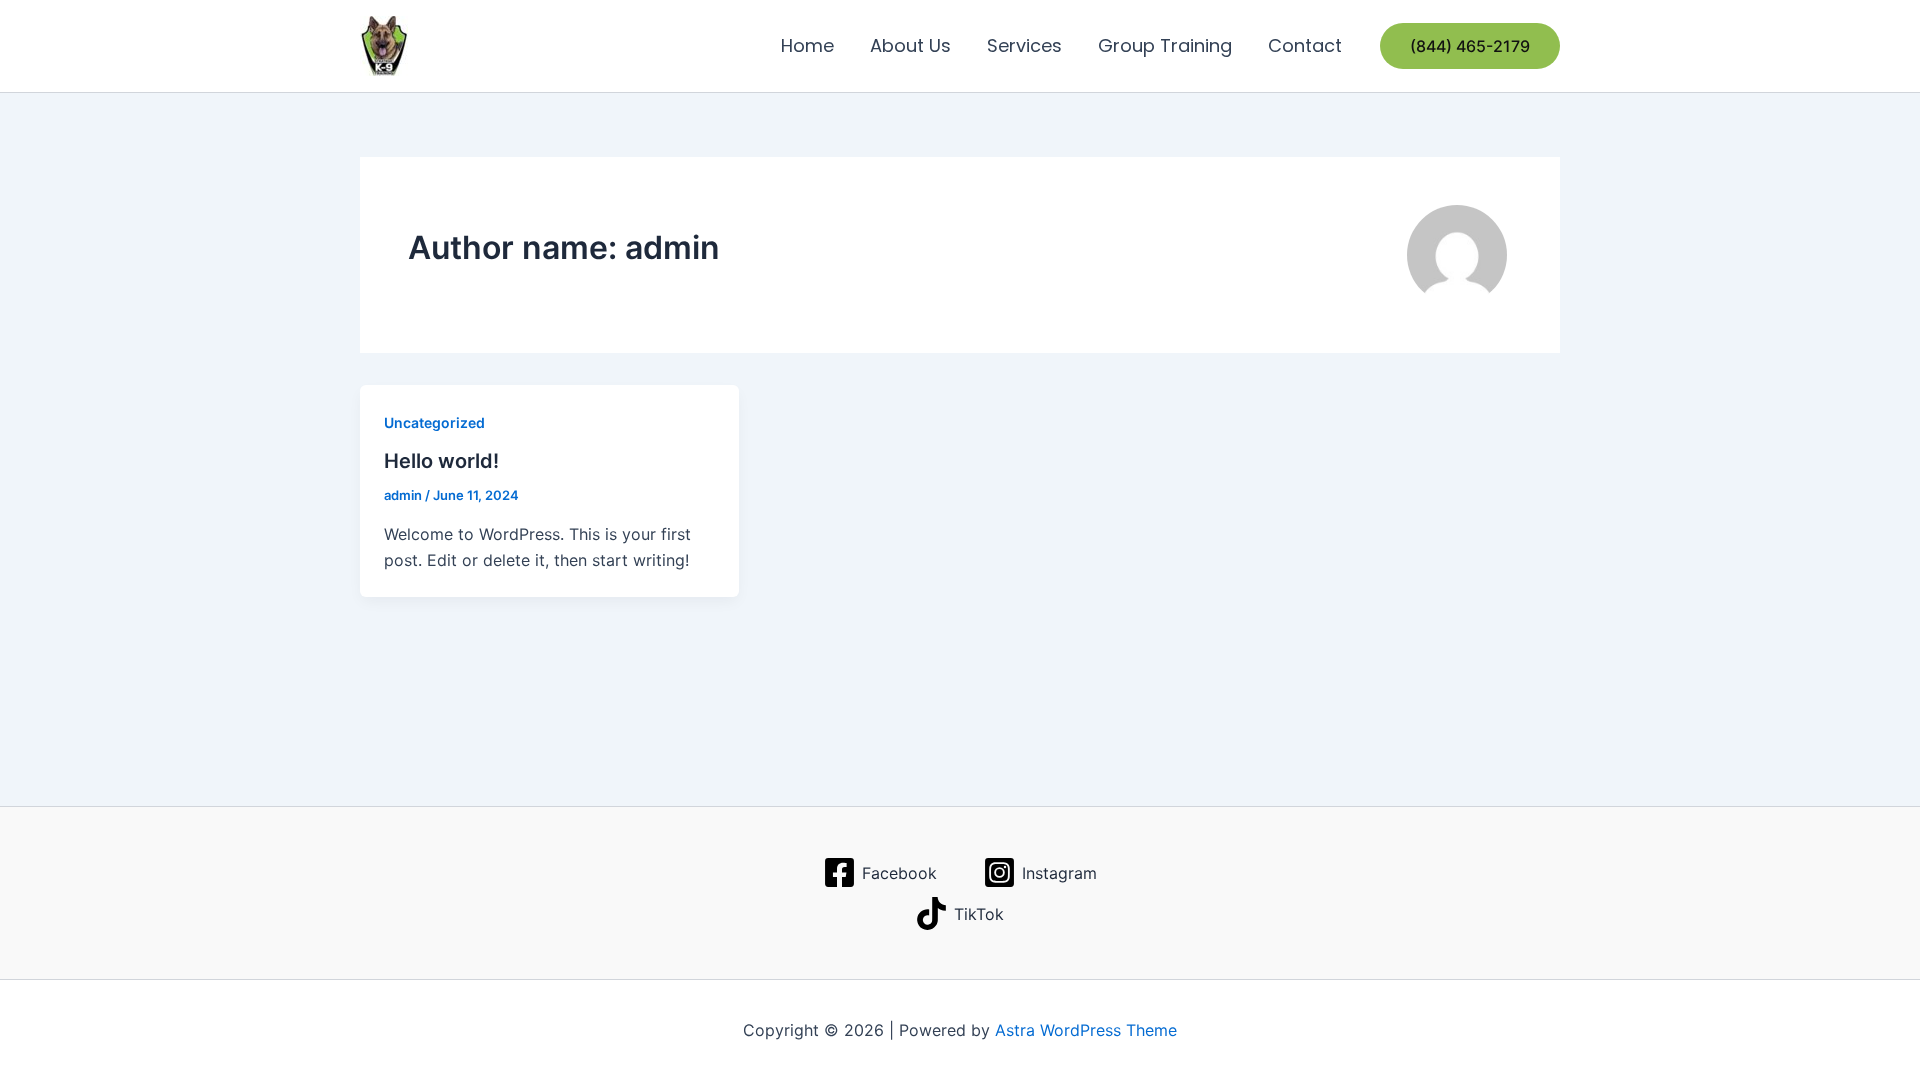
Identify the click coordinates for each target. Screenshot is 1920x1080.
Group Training (1165, 45)
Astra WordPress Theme (1086, 1030)
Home (807, 45)
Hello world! (441, 461)
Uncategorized (434, 422)
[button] (1470, 46)
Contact (1305, 45)
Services (1024, 45)
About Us (910, 45)
